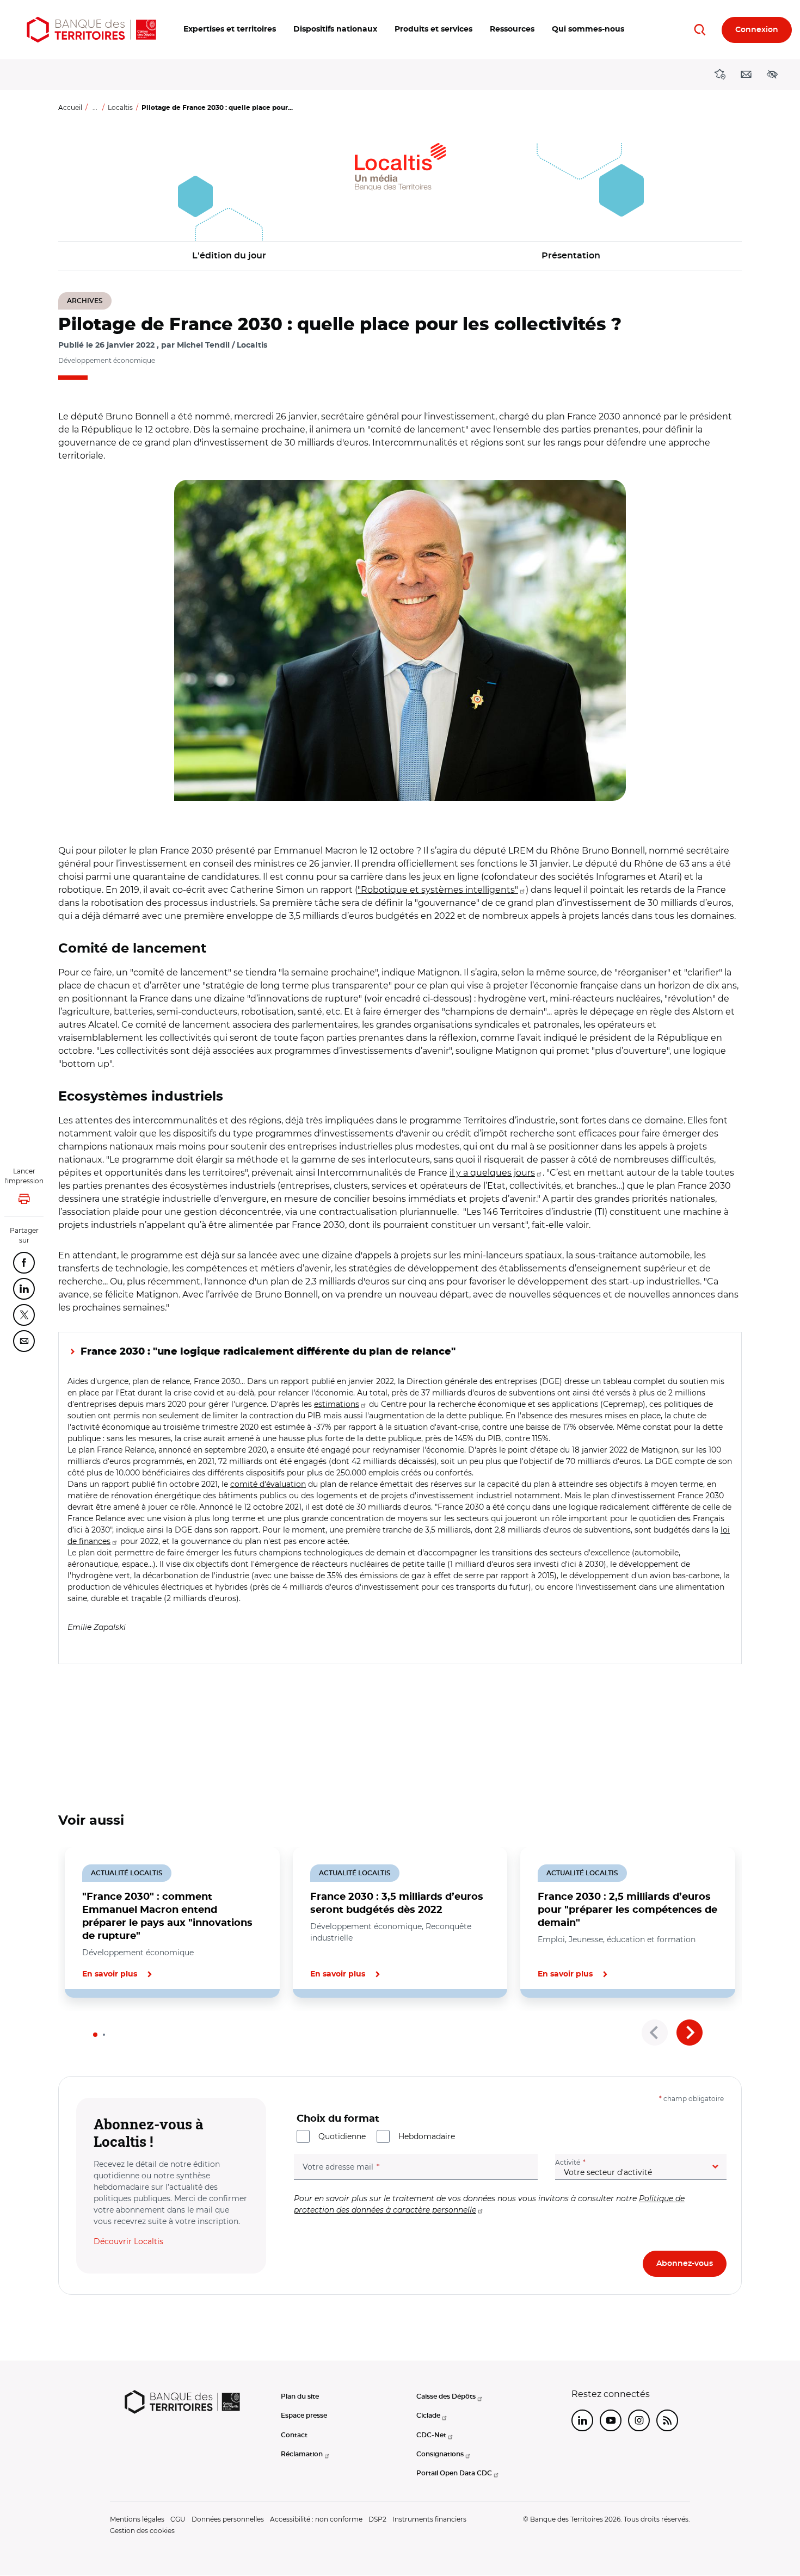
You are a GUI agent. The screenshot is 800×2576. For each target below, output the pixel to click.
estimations (337, 1404)
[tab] (95, 2035)
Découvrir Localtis (128, 2241)
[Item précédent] (655, 2033)
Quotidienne (342, 2136)
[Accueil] (91, 30)
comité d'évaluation (268, 1484)
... (95, 107)
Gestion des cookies (142, 2531)
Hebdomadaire (427, 2136)
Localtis (120, 107)
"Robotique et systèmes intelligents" (438, 890)
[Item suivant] (690, 2033)
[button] (230, 30)
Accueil (70, 107)
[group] (400, 640)
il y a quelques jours (492, 1173)
